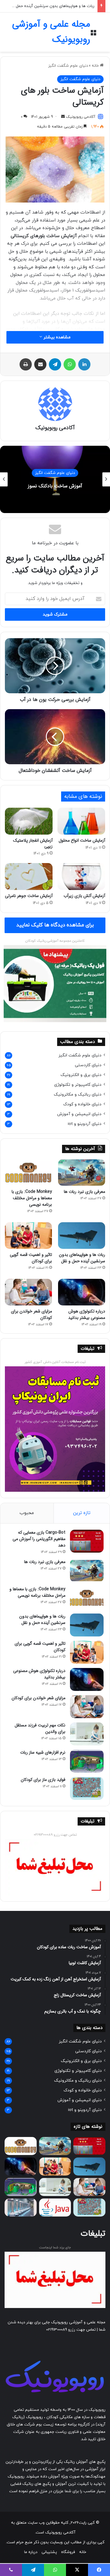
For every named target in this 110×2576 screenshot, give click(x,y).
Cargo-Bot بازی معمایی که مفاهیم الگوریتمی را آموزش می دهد (39, 1539)
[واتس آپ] (70, 364)
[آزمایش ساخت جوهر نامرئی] (29, 877)
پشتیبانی (49, 2552)
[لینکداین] (84, 364)
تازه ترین (82, 1513)
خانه (96, 66)
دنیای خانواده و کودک (82, 1104)
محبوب (27, 1513)
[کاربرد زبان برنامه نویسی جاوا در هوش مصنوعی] (55, 2207)
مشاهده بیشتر (56, 337)
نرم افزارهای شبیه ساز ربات (43, 1752)
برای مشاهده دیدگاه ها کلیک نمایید (55, 925)
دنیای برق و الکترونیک (81, 1075)
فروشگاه (68, 2552)
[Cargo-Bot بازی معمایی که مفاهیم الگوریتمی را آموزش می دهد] (87, 1541)
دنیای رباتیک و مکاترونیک (78, 1094)
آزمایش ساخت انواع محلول (82, 840)
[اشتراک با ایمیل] (40, 364)
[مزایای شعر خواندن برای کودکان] (28, 1292)
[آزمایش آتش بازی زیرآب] (81, 877)
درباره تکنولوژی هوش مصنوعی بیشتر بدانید (87, 1314)
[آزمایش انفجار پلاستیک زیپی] (29, 821)
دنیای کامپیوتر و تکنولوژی (78, 1085)
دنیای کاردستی (88, 1065)
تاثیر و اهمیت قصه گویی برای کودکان (31, 1258)
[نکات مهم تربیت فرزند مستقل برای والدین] (87, 1734)
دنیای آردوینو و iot (85, 1124)
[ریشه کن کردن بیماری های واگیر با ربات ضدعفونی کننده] (21, 2207)
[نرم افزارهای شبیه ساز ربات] (87, 1761)
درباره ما (31, 2552)
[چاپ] (26, 364)
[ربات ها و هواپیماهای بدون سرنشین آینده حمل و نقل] (82, 1236)
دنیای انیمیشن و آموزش (79, 1114)
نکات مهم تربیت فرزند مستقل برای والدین (40, 1728)
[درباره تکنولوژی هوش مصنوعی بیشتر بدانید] (82, 1292)
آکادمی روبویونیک (81, 117)
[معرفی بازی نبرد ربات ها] (82, 1173)
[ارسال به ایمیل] (63, 117)
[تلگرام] (55, 364)
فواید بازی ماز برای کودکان (43, 1780)
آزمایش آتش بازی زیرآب (84, 896)
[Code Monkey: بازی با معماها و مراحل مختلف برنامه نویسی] (28, 1173)
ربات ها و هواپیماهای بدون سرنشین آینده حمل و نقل (50, 6)
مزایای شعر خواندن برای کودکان (31, 1314)
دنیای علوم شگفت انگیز (68, 66)
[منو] (93, 34)
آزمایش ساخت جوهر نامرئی (29, 896)
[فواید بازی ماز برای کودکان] (87, 1788)
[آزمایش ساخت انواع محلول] (81, 821)
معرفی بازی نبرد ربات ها (84, 1192)
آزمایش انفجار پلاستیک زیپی (33, 843)
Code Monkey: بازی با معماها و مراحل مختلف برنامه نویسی (32, 1198)
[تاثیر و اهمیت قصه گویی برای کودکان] (28, 1236)
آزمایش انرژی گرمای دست (33, 486)
